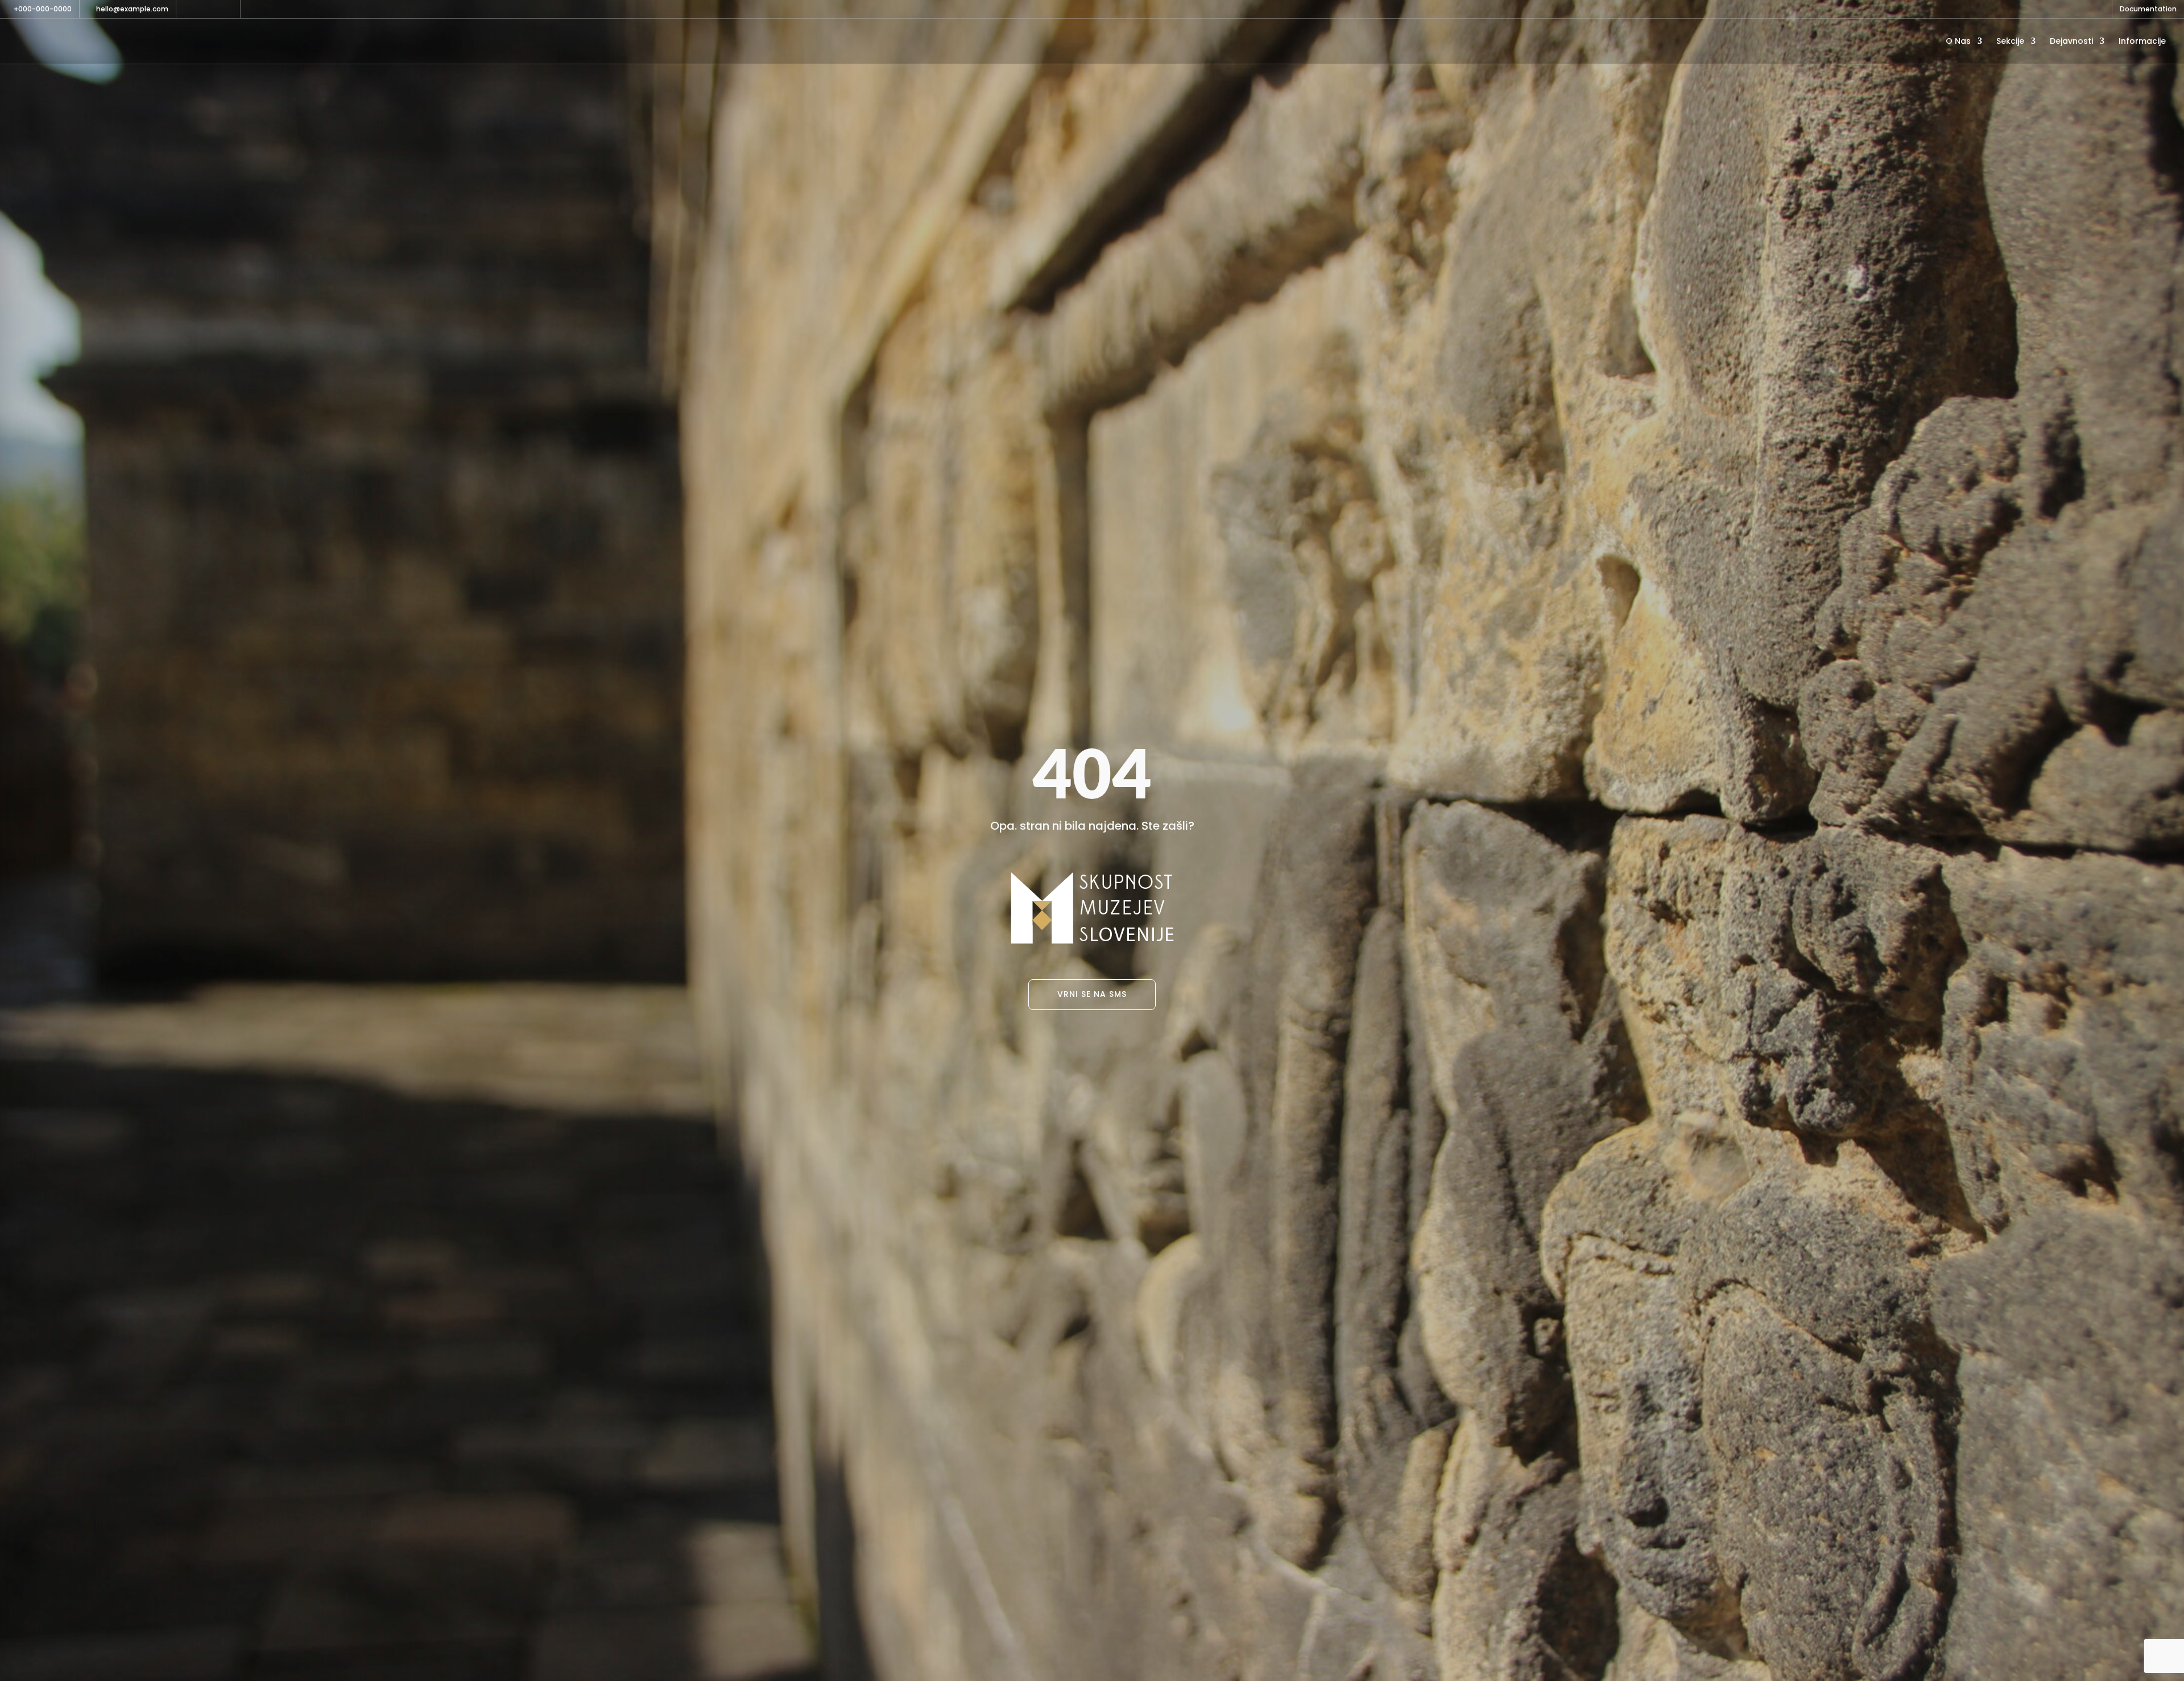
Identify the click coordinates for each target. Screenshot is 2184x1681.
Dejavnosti (2071, 42)
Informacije (2142, 42)
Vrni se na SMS (1092, 994)
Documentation (2148, 10)
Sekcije (2010, 42)
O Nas (1958, 42)
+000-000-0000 (43, 9)
